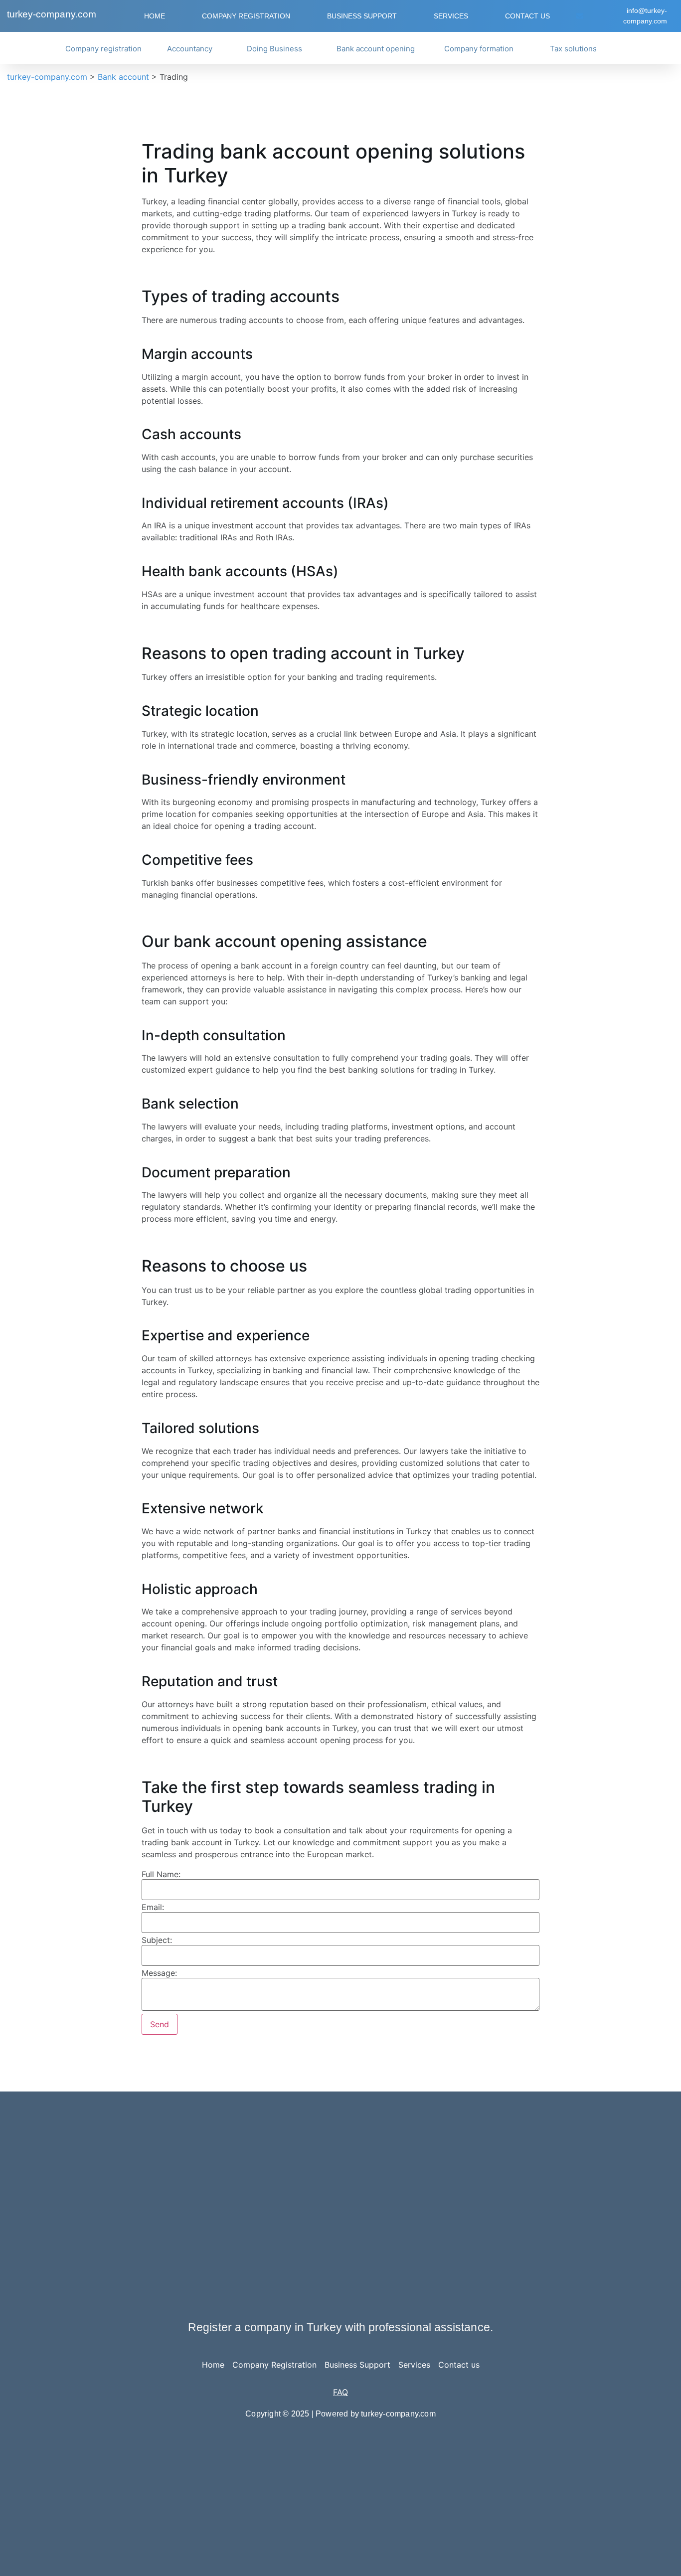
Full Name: (161, 1874)
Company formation (479, 49)
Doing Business (274, 49)
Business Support (362, 16)
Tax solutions (573, 49)
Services (451, 16)
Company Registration (246, 16)
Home (155, 16)
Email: (153, 1907)
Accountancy (190, 49)
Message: (159, 1973)
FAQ (340, 2392)
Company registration (103, 49)
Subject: (157, 1940)
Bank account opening (376, 49)
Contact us (527, 16)
